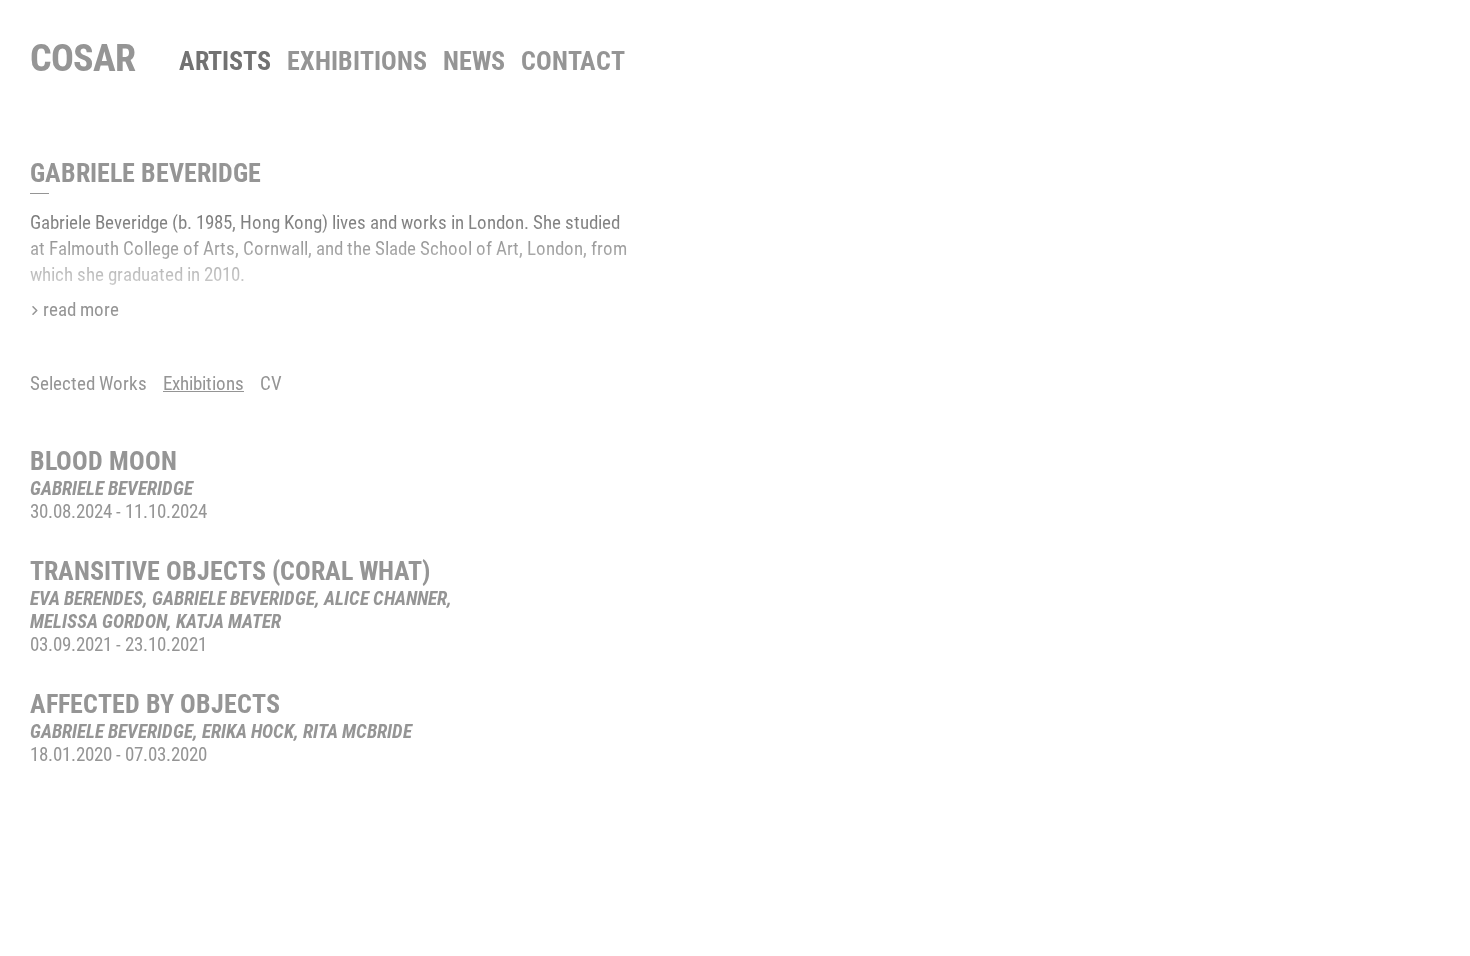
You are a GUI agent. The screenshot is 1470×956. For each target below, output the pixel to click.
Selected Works (88, 383)
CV (271, 383)
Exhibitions (357, 61)
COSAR (82, 58)
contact (573, 61)
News (474, 61)
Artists (225, 61)
